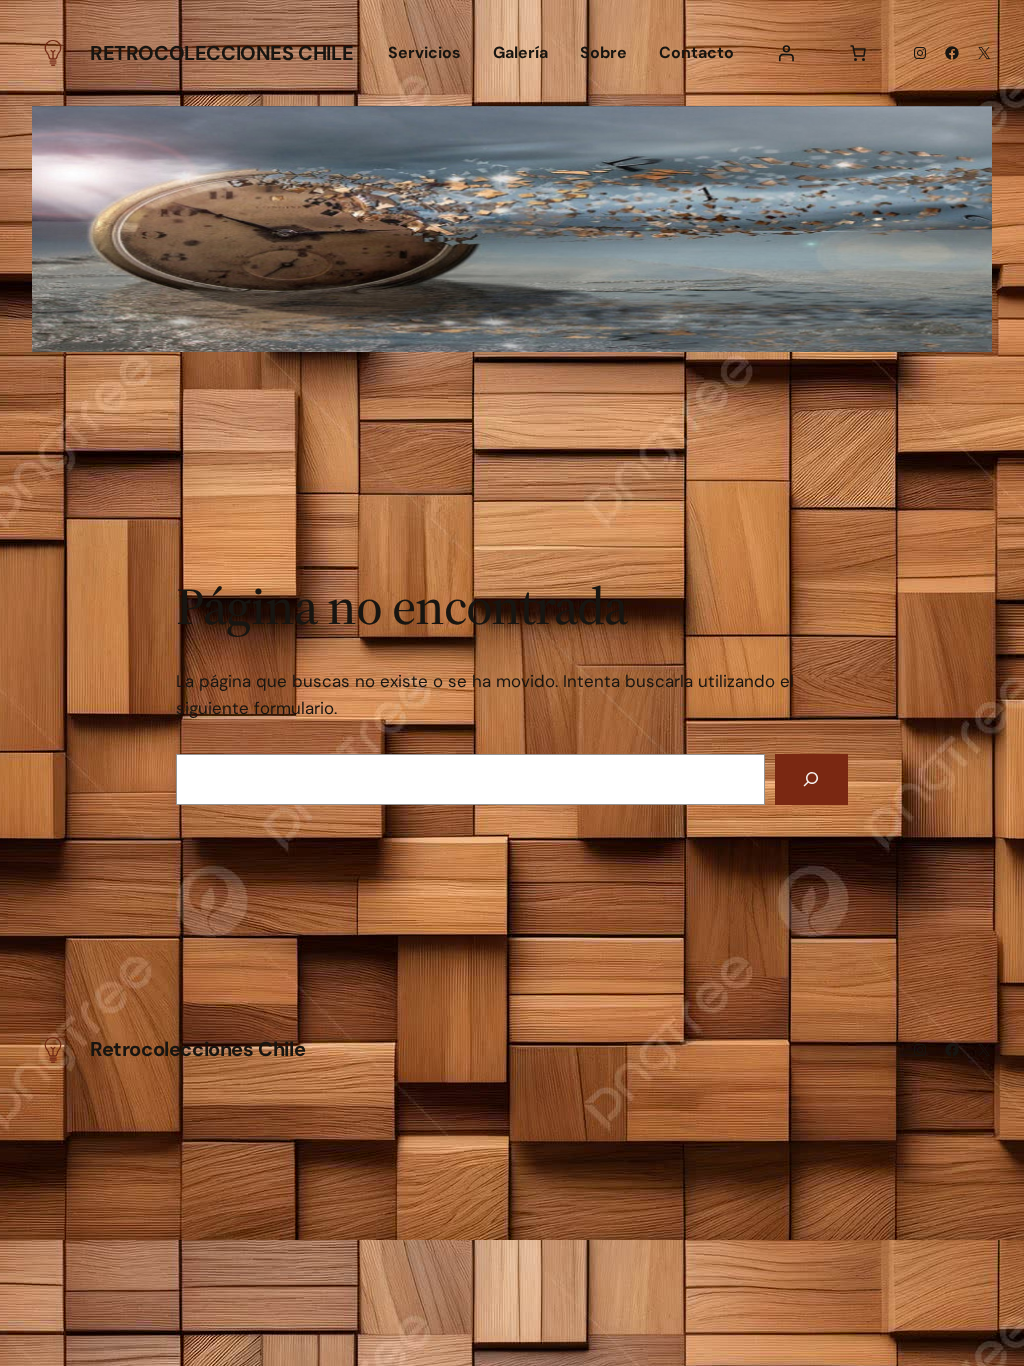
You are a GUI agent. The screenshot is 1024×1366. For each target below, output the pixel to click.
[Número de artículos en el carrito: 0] (858, 53)
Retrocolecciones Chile (221, 53)
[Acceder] (786, 53)
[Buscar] (811, 779)
